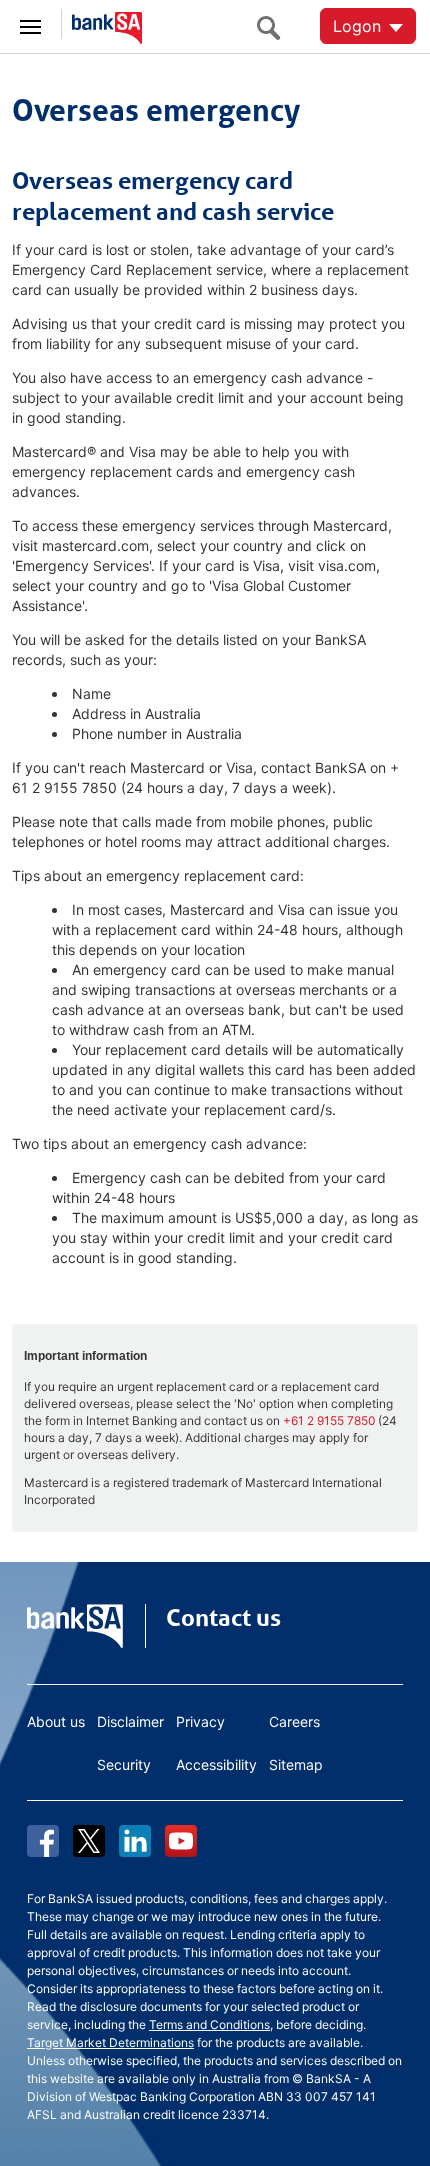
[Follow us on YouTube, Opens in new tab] (181, 1841)
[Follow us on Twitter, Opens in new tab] (89, 1841)
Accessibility (216, 1764)
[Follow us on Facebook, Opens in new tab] (43, 1841)
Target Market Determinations (110, 2042)
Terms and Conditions (209, 2024)
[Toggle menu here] (31, 24)
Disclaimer (130, 1721)
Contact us (223, 1618)
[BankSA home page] (102, 25)
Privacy (200, 1721)
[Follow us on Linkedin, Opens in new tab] (135, 1841)
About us (56, 1721)
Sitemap (296, 1764)
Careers (294, 1721)
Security (124, 1764)
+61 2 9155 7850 (329, 1420)
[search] (274, 27)
